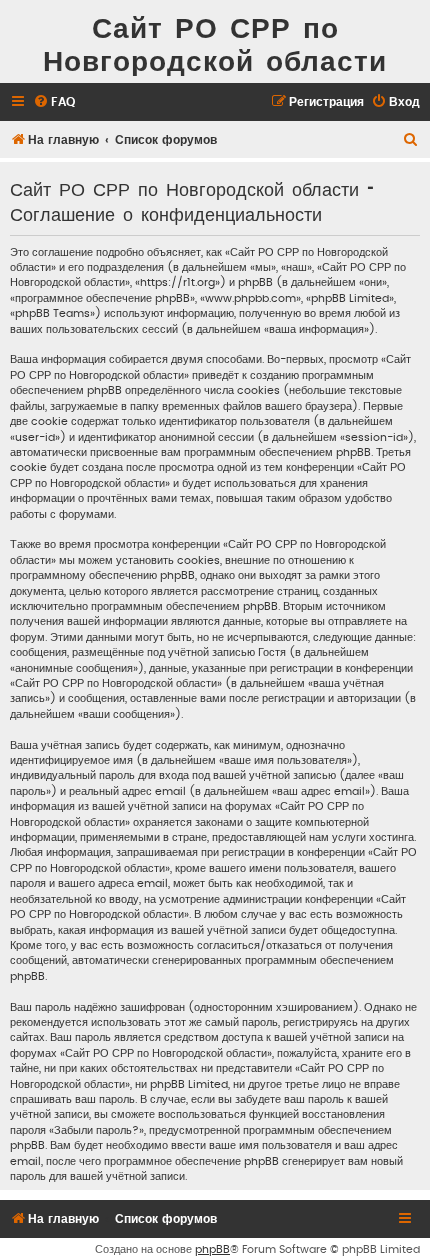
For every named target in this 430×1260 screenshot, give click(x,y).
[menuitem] (54, 102)
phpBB (212, 1249)
